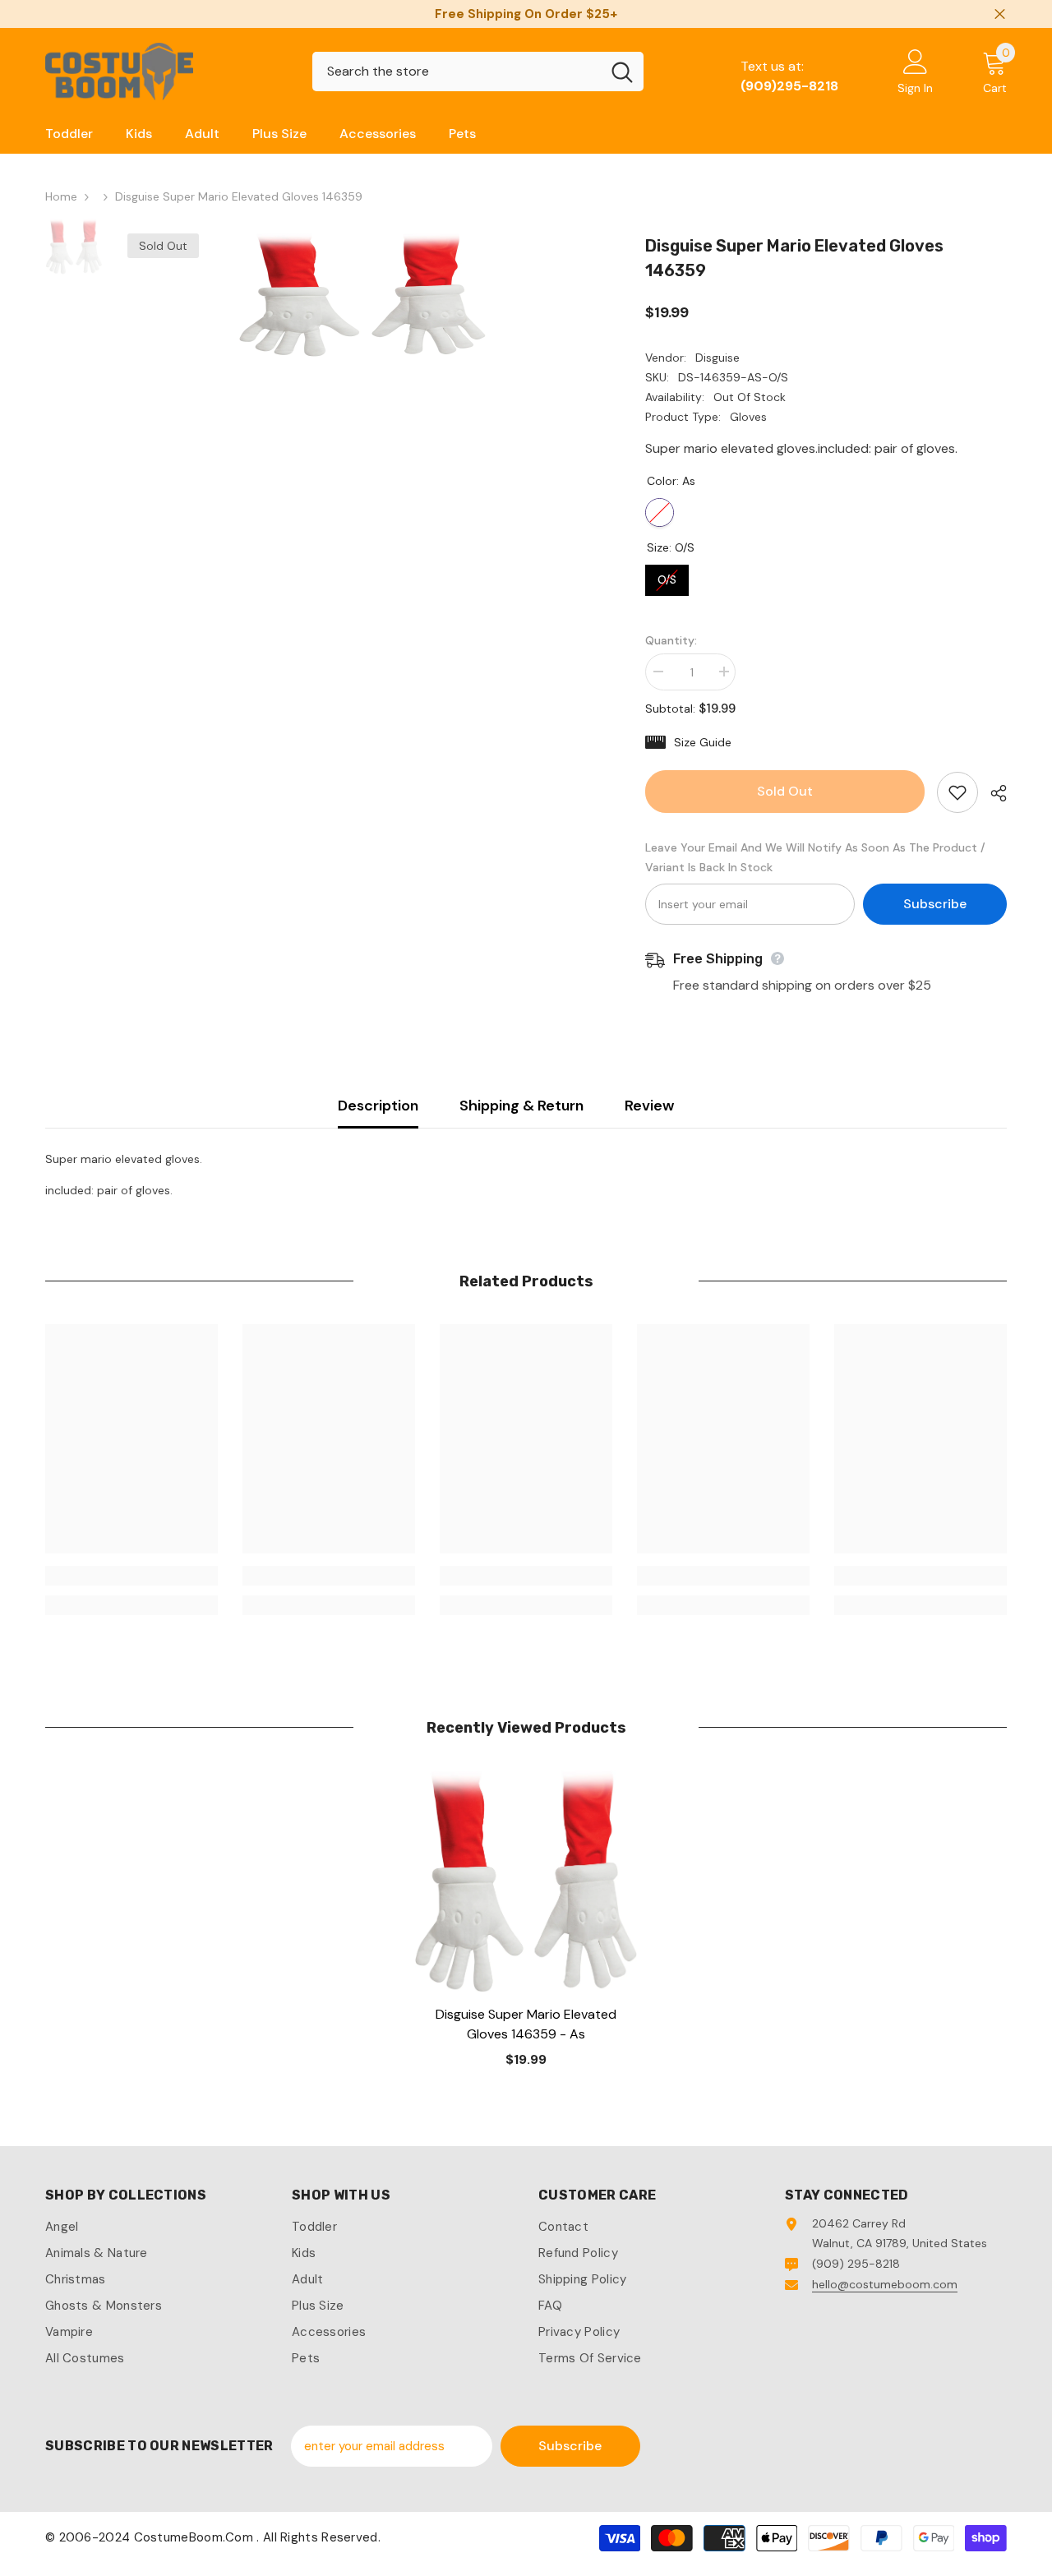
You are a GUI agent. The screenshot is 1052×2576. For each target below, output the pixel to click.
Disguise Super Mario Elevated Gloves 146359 (526, 2024)
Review (649, 1106)
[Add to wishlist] (957, 792)
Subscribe (935, 904)
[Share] (992, 793)
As (660, 512)
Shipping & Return (521, 1106)
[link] (131, 1576)
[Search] (478, 72)
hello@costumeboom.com (885, 2284)
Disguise (717, 358)
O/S (667, 576)
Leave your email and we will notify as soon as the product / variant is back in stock (815, 857)
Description (378, 1106)
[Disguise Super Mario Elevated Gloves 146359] (526, 1881)
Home (61, 196)
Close (1000, 14)
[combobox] (457, 72)
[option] (362, 295)
